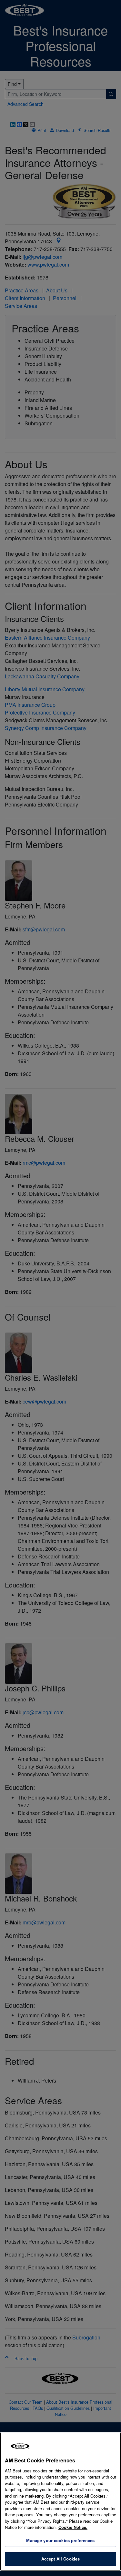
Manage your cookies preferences (60, 2540)
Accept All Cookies (60, 2559)
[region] (60, 2502)
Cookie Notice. (73, 2527)
